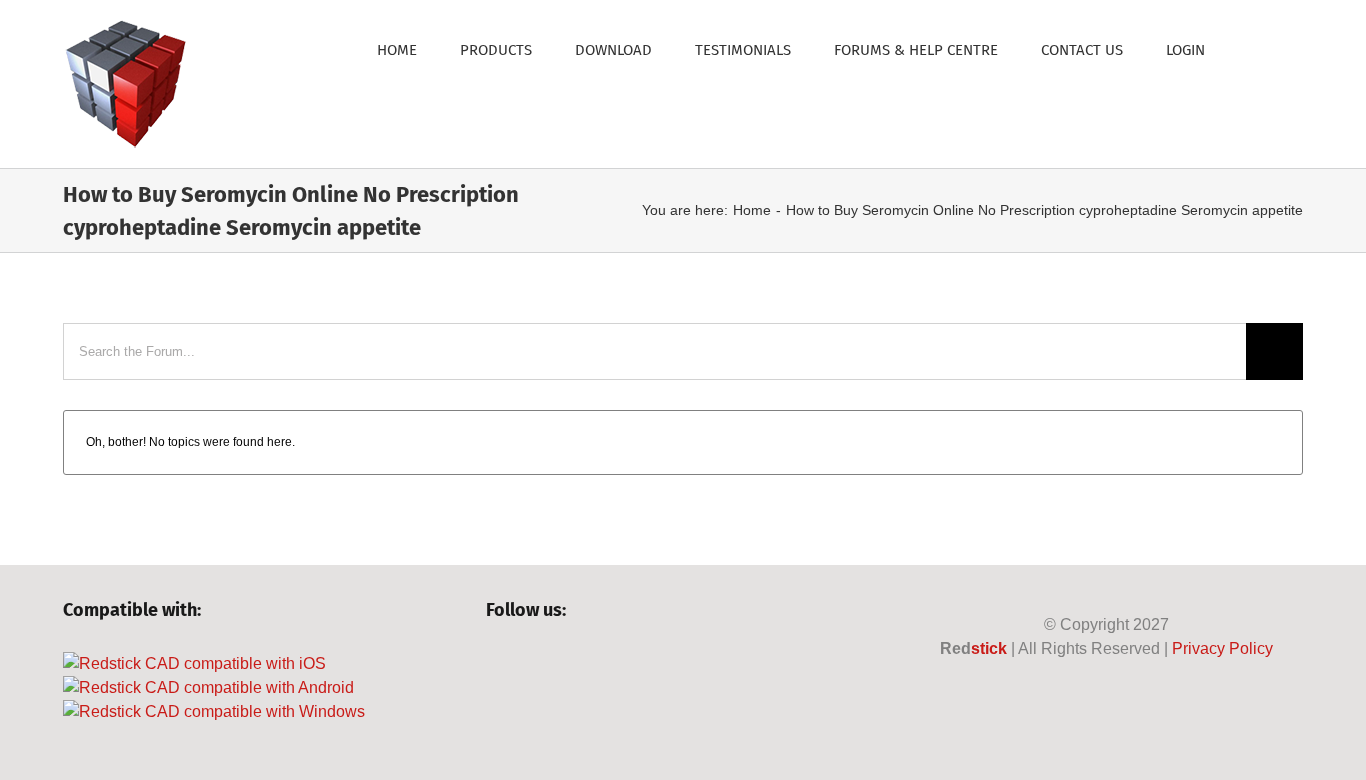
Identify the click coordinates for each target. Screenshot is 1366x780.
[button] (1254, 48)
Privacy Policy (1222, 648)
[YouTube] (563, 664)
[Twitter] (529, 664)
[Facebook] (495, 664)
